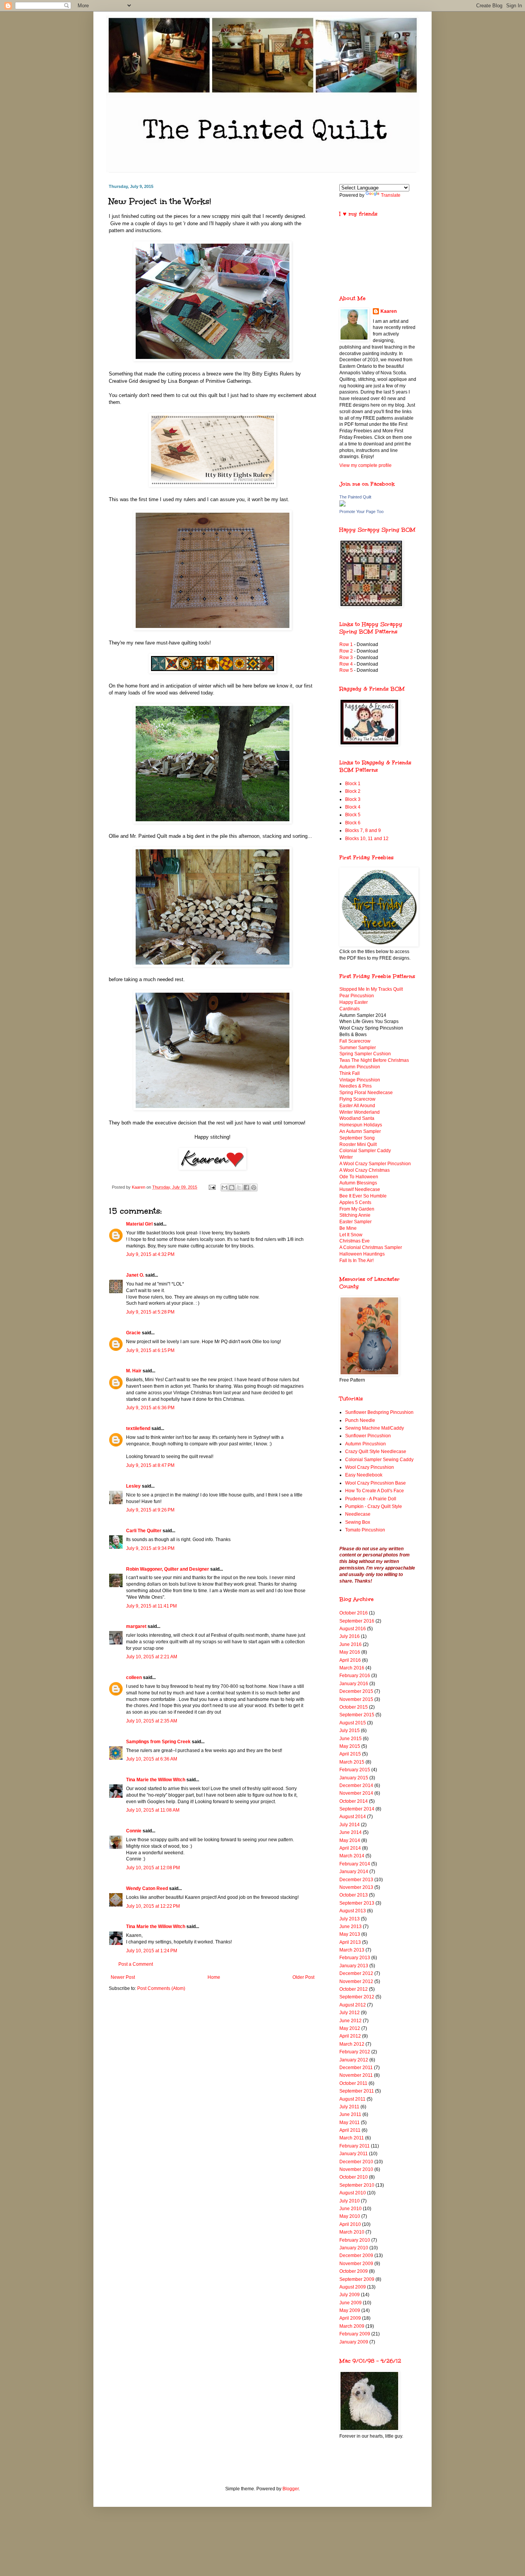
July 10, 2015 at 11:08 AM (153, 1810)
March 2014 (352, 1856)
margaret (136, 1626)
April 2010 (350, 2224)
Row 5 (347, 670)
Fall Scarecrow (355, 1041)
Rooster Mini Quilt (358, 1144)
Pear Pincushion (357, 996)
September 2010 (357, 2185)
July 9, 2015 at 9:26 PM (150, 1510)
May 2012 (350, 2028)
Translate (391, 195)
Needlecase (358, 1514)
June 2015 (351, 1739)
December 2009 (356, 2255)
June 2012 (351, 2021)
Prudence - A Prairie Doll (371, 1499)
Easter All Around (357, 1106)
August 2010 (353, 2193)
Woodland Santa (357, 1118)
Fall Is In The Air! (356, 1261)
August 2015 (353, 1723)
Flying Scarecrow (357, 1099)
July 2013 (350, 1919)
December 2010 (356, 2162)
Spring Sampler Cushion (365, 1054)
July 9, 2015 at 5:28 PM (150, 1312)
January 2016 (354, 1684)
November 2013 (356, 1887)
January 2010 (354, 2248)
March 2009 (352, 2326)
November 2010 (356, 2169)
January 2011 (354, 2154)
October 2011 (353, 2083)
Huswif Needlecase (360, 1189)
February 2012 (355, 2052)
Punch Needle (360, 1420)
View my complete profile (366, 465)
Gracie (134, 1333)
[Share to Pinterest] (254, 1188)
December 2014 (356, 1785)
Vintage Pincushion (360, 1080)
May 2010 (350, 2216)
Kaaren (389, 311)
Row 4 (346, 664)
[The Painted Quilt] (342, 505)
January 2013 (354, 1966)
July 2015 (350, 1731)
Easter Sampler (356, 1222)
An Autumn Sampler (360, 1131)
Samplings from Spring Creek (158, 1742)
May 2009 (350, 2310)
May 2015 (350, 1746)
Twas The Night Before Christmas (374, 1060)
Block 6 (353, 823)
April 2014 (350, 1848)
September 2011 (357, 2091)
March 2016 (352, 1668)
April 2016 (350, 1660)
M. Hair (134, 1371)
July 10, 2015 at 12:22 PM (153, 1906)
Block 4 (353, 807)
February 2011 (355, 2146)
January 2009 (354, 2342)
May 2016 (350, 1652)
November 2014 (356, 1793)
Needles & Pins (356, 1086)
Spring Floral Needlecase (366, 1093)
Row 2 (346, 651)
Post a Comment (136, 1964)
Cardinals (350, 1009)
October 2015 (354, 1707)
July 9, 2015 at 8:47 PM (150, 1465)
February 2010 (355, 2240)
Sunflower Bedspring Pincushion (379, 1412)
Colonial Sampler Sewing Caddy (379, 1460)
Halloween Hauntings (362, 1254)
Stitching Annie (355, 1215)
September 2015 (357, 1715)
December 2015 (356, 1691)
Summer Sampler (358, 1048)
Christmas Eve (355, 1241)
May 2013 (350, 1934)
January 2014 (354, 1872)
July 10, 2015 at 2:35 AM (152, 1721)
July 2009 (350, 2295)
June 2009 (351, 2303)
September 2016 (357, 1621)
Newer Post (123, 1977)
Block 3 (353, 799)
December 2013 (356, 1880)
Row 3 (346, 658)
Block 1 (353, 784)
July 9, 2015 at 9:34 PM (150, 1548)
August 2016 (353, 1629)
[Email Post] (212, 1187)
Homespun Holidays (361, 1125)
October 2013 (354, 1895)
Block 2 (353, 791)
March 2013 (352, 1950)
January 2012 (354, 2060)
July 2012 (350, 2013)
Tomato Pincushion (365, 1530)
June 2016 (351, 1644)
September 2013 (357, 1903)
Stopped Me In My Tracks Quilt (371, 989)
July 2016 (350, 1636)
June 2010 (351, 2209)
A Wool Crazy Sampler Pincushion (375, 1164)
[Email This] (224, 1188)
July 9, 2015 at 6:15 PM (150, 1350)
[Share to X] (239, 1188)
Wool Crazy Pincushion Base (375, 1483)
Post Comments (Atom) (161, 1988)
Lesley (133, 1486)
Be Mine (348, 1228)
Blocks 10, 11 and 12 (367, 839)
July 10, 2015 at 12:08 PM (153, 1868)
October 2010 (354, 2177)
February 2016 (355, 1676)
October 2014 (354, 1801)
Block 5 (353, 815)
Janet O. (135, 1275)
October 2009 (354, 2271)
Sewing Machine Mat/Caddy (375, 1428)
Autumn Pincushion (360, 1067)
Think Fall (350, 1073)
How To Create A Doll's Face (375, 1491)
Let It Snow (351, 1235)
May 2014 (350, 1840)
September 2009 (357, 2279)
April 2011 (350, 2130)
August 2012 (353, 2005)
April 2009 (350, 2318)
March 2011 (352, 2138)
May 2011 (350, 2123)
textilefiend (138, 1428)
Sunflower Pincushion (368, 1436)
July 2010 (350, 2201)
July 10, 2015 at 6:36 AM (152, 1759)
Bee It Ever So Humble (363, 1196)
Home (214, 1977)
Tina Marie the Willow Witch (156, 1780)
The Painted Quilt (355, 497)
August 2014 (353, 1817)
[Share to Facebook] (246, 1188)
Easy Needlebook (364, 1475)
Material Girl (139, 1224)
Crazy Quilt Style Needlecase (376, 1452)
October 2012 (354, 1989)
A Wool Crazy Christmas (365, 1170)
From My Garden (357, 1209)
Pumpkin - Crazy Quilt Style (374, 1506)
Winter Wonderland (360, 1112)
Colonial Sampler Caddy (365, 1151)
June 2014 (351, 1832)
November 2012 (356, 1981)
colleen (134, 1677)
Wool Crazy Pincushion (370, 1467)
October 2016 (354, 1613)
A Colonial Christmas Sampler (371, 1247)
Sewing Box (358, 1522)
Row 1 (346, 644)
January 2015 (354, 1778)
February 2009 (355, 2334)
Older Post (303, 1977)
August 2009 (353, 2287)
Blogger (291, 2489)
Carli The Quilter (144, 1531)
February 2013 (355, 1958)
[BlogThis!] (232, 1188)
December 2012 (356, 1973)
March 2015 (352, 1762)
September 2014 (357, 1809)
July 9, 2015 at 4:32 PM (150, 1254)
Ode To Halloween (359, 1177)
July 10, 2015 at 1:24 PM (152, 1951)
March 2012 (352, 2044)
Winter (346, 1157)
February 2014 (355, 1864)
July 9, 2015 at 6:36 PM (150, 1408)
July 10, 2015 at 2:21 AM (152, 1657)
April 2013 (350, 1942)
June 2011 (350, 2114)
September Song (357, 1138)
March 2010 (352, 2232)
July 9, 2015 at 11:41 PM (151, 1606)
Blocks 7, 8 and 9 (363, 830)
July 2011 (349, 2107)
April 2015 (350, 1754)
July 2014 (350, 1825)
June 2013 (351, 1927)
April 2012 (350, 2036)
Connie (134, 1831)
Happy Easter (354, 1002)
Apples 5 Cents (355, 1202)
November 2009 (356, 2264)
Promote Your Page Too (361, 512)
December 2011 (356, 2068)
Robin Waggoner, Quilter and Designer (168, 1569)
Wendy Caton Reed (147, 1888)
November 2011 (356, 2075)
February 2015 (355, 1770)
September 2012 (357, 1997)
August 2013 (353, 1911)
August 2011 (352, 2099)
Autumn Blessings (358, 1183)
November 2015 (356, 1699)
